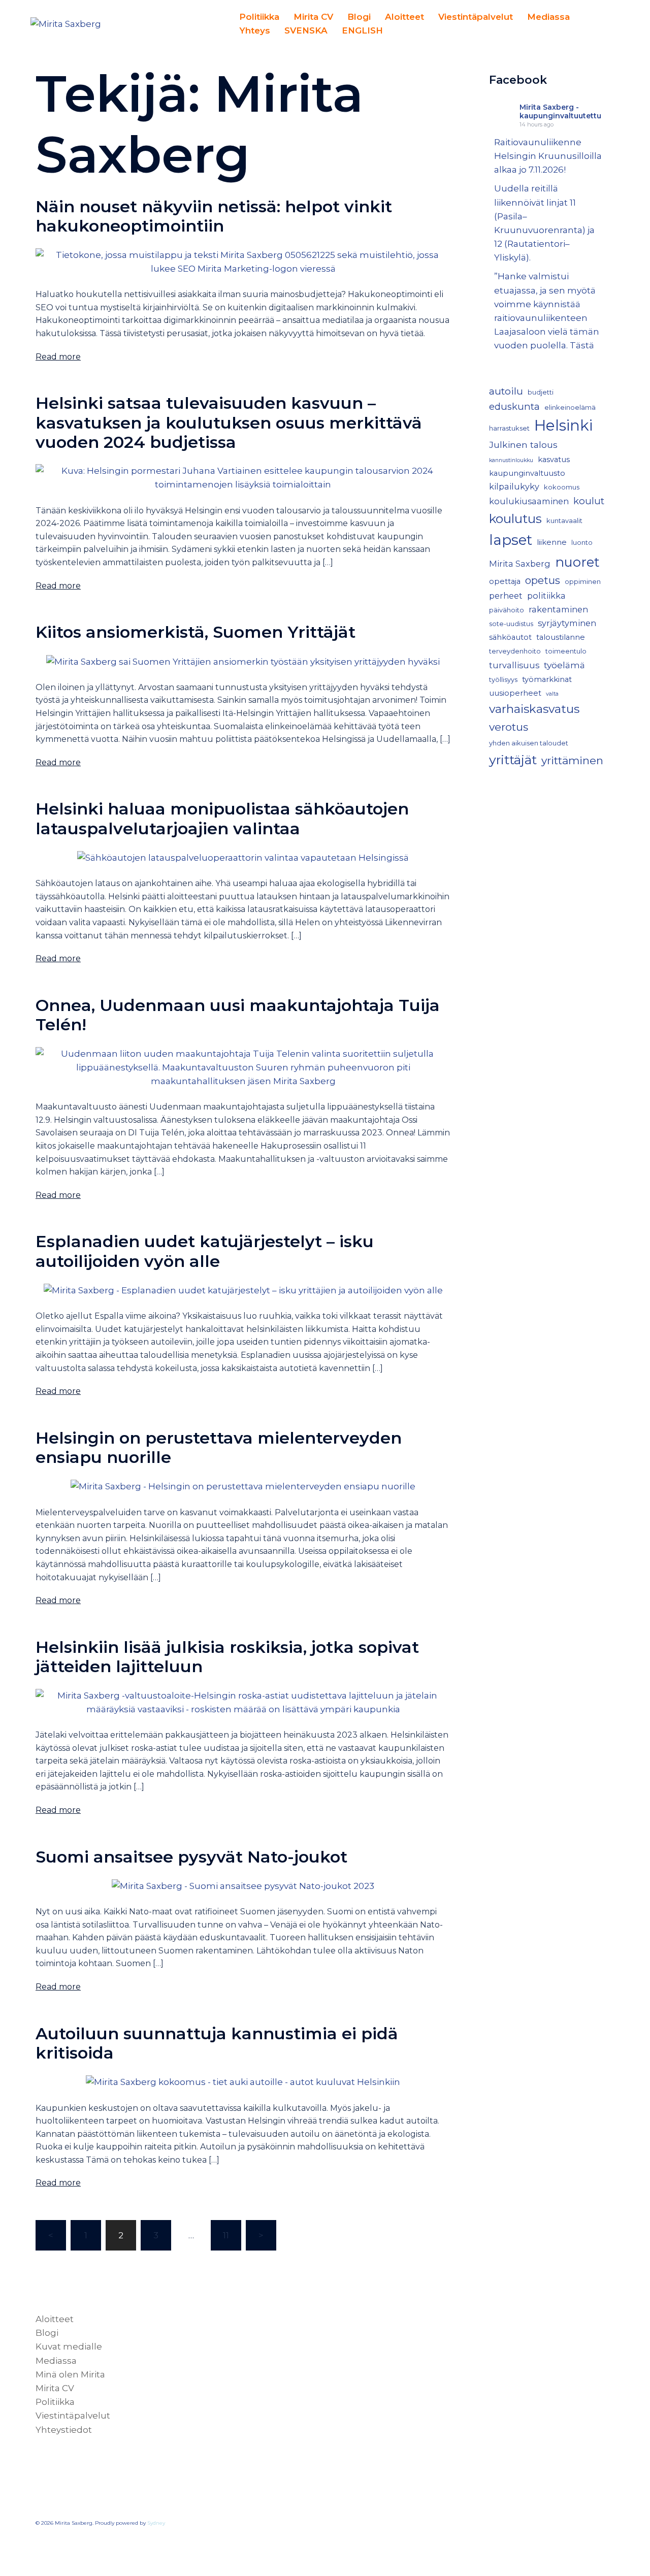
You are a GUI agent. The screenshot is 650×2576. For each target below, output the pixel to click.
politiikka (546, 596)
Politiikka (259, 17)
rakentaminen (558, 609)
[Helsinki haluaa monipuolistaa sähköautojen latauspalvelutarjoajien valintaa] (243, 857)
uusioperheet (515, 693)
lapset (511, 540)
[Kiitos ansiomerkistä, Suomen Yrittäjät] (243, 661)
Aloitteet (404, 17)
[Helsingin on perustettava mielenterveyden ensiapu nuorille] (243, 1486)
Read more (58, 357)
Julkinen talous (523, 445)
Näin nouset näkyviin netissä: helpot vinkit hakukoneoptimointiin (214, 216)
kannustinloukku (511, 460)
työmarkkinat (547, 679)
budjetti (541, 392)
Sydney (156, 2523)
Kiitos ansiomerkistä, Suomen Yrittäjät (196, 632)
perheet (506, 596)
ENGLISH (362, 30)
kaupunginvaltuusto (527, 473)
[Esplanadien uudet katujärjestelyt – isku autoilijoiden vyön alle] (243, 1290)
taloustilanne (561, 637)
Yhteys (255, 30)
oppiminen (583, 582)
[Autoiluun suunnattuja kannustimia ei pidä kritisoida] (243, 2081)
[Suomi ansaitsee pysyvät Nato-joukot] (243, 1885)
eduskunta (514, 406)
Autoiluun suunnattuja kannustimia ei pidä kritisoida (217, 2043)
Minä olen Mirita (70, 2374)
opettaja (505, 581)
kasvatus (554, 460)
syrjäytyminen (567, 623)
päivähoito (507, 610)
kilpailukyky (514, 486)
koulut (589, 501)
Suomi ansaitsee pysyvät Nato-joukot (191, 1857)
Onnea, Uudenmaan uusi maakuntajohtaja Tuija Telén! (238, 1015)
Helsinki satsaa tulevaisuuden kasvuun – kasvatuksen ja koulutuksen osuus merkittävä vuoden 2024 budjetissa (229, 422)
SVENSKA (306, 30)
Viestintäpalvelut (476, 17)
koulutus (515, 518)
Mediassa (548, 17)
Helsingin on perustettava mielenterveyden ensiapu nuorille (219, 1447)
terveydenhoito (515, 651)
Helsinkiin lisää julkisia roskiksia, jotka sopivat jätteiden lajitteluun (227, 1657)
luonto (582, 543)
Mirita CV (313, 17)
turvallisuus (514, 665)
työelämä (564, 665)
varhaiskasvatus (534, 709)
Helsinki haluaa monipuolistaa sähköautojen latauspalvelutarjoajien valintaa (222, 818)
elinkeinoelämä (570, 407)
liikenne (552, 542)
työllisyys (503, 680)
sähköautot (510, 637)
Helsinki (563, 425)
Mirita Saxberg (520, 564)
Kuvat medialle (69, 2346)
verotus (509, 727)
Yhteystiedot (64, 2430)
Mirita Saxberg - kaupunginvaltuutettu (560, 111)
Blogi (359, 17)
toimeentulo (566, 651)
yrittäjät (513, 760)
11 (226, 2235)
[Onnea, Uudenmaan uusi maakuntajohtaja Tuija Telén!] (243, 1067)
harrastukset (509, 428)
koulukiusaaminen (529, 501)
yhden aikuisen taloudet (529, 743)
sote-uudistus (511, 624)
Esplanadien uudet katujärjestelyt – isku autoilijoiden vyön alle (205, 1251)
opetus (543, 580)
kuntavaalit (564, 521)
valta (552, 694)
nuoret (577, 562)
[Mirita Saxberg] (66, 23)
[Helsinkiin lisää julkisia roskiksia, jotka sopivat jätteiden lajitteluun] (243, 1702)
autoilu (506, 391)
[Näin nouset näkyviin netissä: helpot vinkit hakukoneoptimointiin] (243, 261)
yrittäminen (572, 760)
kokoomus (562, 487)
